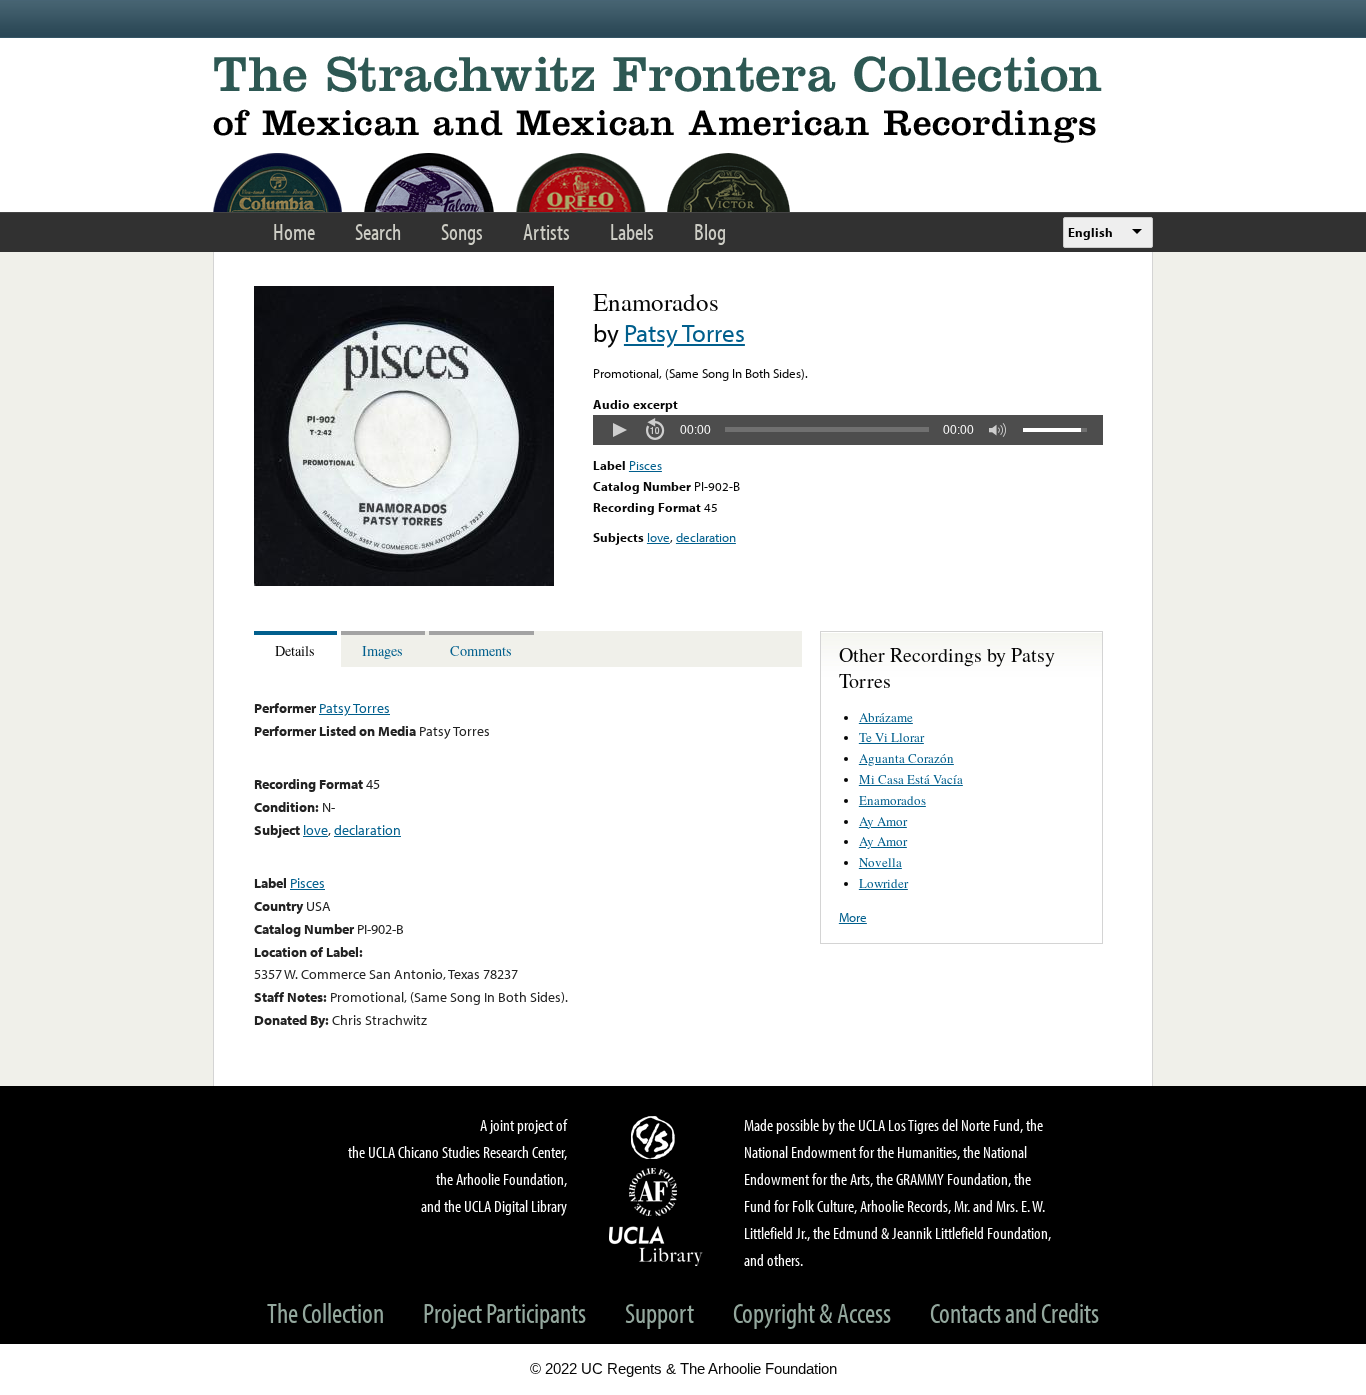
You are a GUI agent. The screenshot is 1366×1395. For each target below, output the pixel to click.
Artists (546, 231)
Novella (880, 862)
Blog (710, 231)
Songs (462, 231)
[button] (619, 430)
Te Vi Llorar (891, 737)
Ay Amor (883, 821)
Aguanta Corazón (906, 758)
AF (656, 1192)
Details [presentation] (295, 650)
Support (659, 1312)
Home (294, 231)
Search (378, 231)
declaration (706, 537)
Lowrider (883, 883)
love (658, 537)
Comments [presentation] (481, 650)
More (853, 917)
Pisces (645, 465)
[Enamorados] (404, 581)
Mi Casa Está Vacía (911, 779)
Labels (632, 231)
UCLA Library (656, 1245)
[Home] (683, 99)
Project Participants (504, 1312)
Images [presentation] (382, 650)
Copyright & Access (812, 1312)
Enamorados (892, 800)
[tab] (297, 649)
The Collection (325, 1312)
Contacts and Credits (1014, 1312)
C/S (656, 1137)
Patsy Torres (684, 332)
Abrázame (886, 717)
